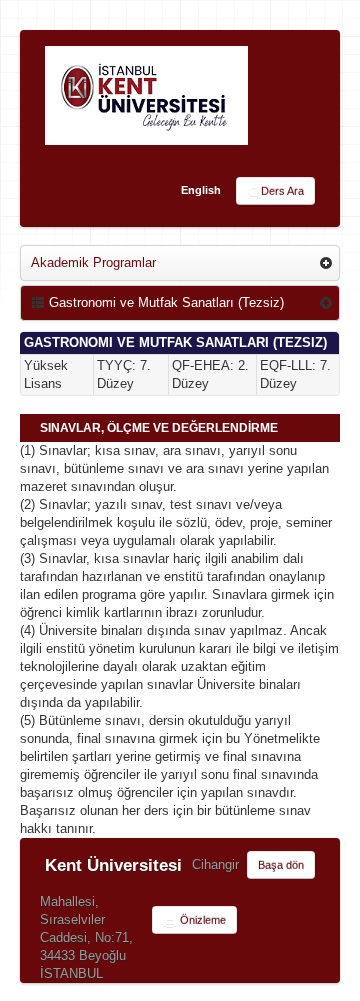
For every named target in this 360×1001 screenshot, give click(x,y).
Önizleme (201, 920)
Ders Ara (282, 191)
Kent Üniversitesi (113, 865)
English (201, 190)
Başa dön (281, 865)
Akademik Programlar (93, 262)
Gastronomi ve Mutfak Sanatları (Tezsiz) (164, 302)
